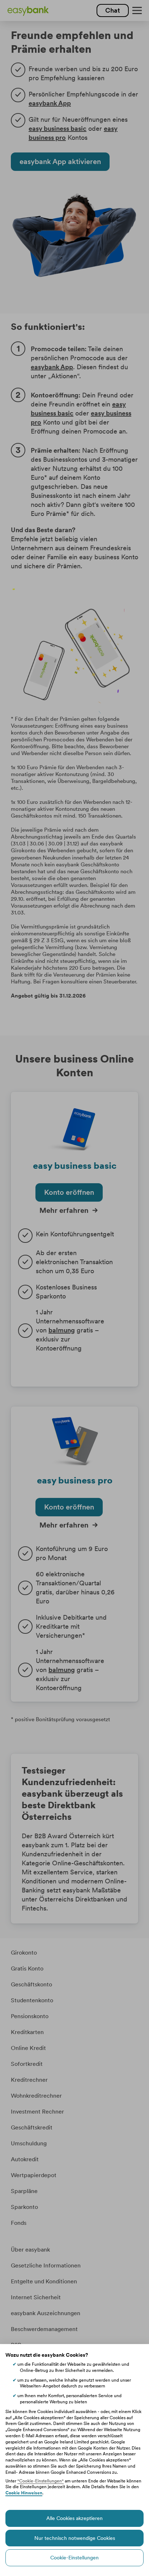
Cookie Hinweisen (24, 2493)
